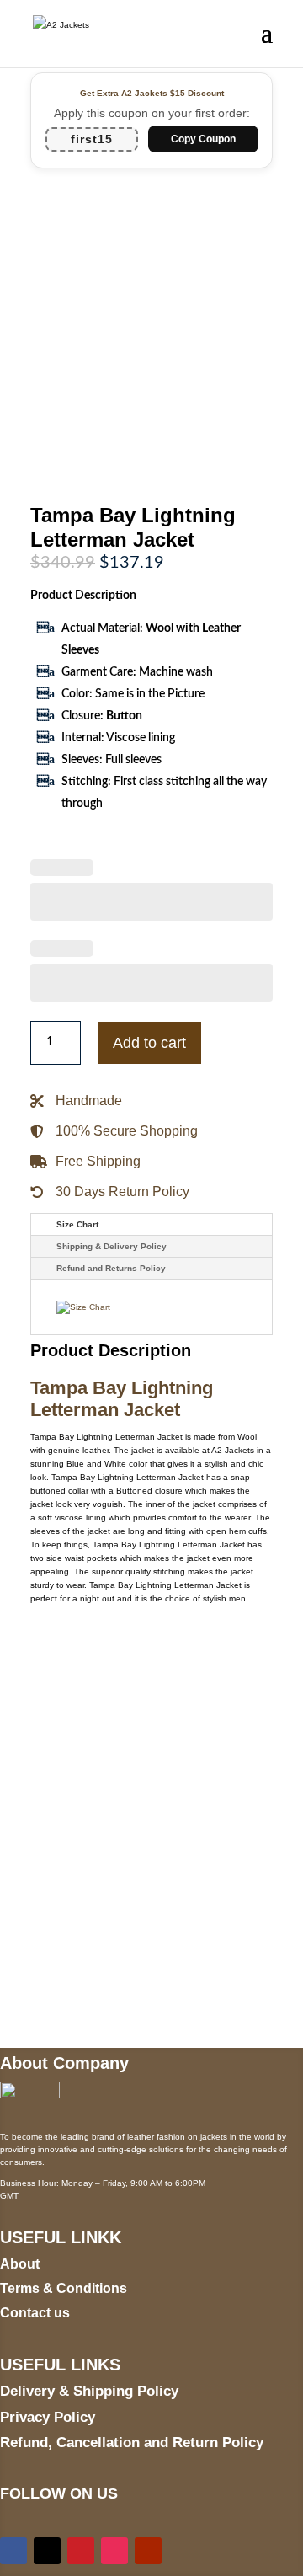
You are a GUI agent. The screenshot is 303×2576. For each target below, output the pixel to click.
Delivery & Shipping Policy (89, 2391)
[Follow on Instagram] (114, 2551)
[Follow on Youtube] (148, 2551)
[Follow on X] (47, 2551)
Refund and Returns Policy (111, 1268)
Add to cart (149, 1043)
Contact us (35, 2313)
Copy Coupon (203, 139)
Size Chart (77, 1224)
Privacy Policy (48, 2417)
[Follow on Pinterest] (81, 2551)
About (20, 2264)
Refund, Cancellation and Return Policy (132, 2442)
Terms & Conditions (64, 2288)
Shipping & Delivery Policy (112, 1246)
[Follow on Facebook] (13, 2551)
